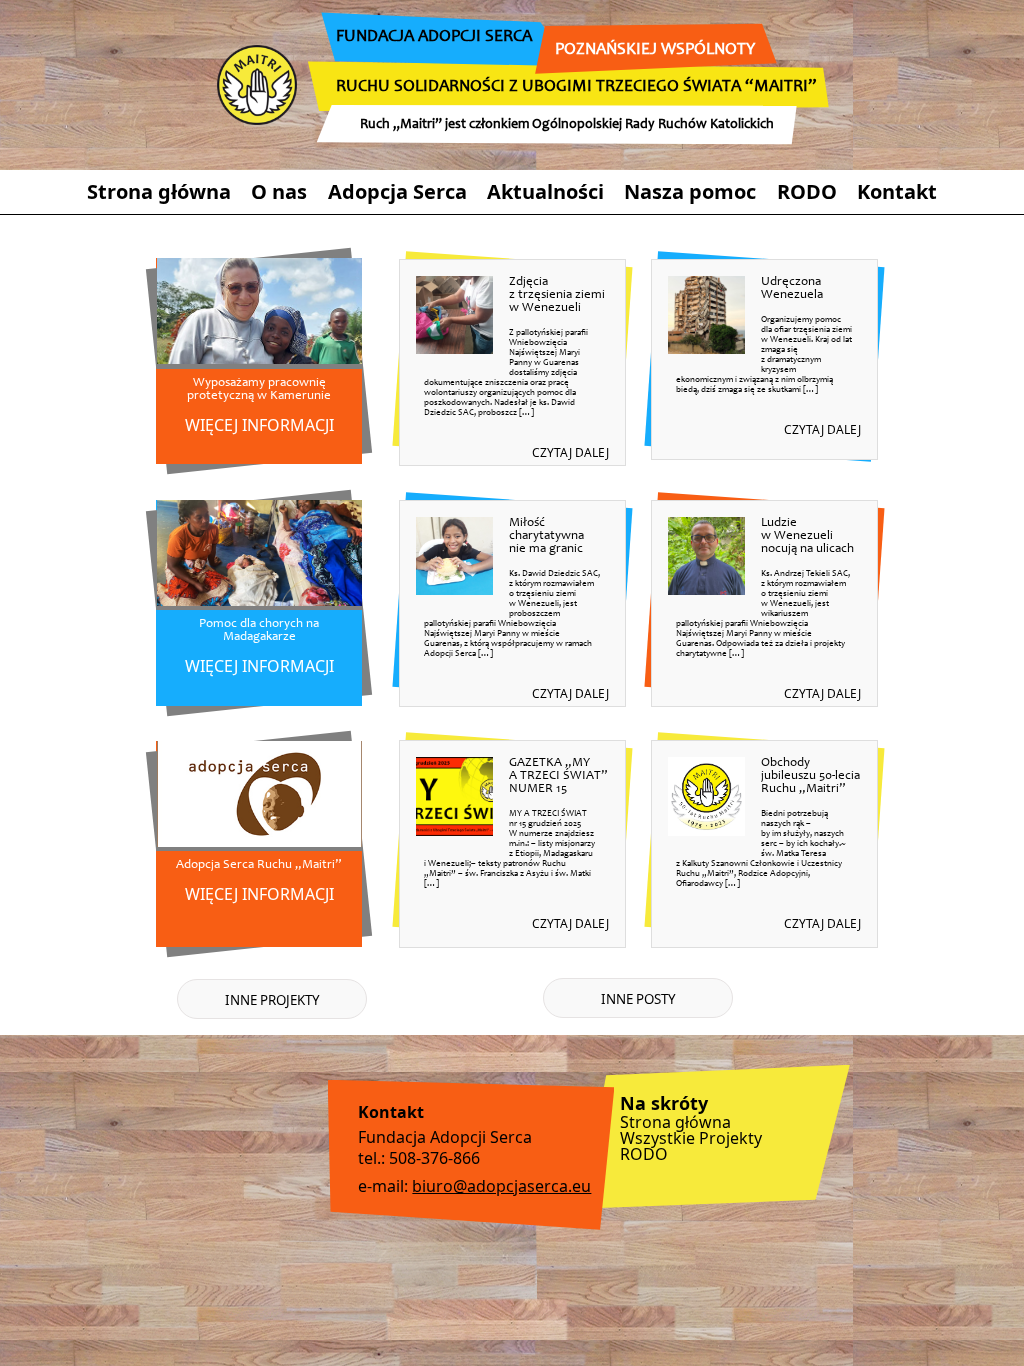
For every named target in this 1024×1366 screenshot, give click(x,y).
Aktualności (545, 191)
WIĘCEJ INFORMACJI (259, 425)
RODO (807, 191)
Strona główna (159, 191)
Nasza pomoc (690, 191)
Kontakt (897, 191)
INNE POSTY (638, 999)
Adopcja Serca (397, 191)
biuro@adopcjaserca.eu (501, 1186)
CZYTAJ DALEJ (570, 452)
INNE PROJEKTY (272, 1000)
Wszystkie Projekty (691, 1138)
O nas (279, 191)
